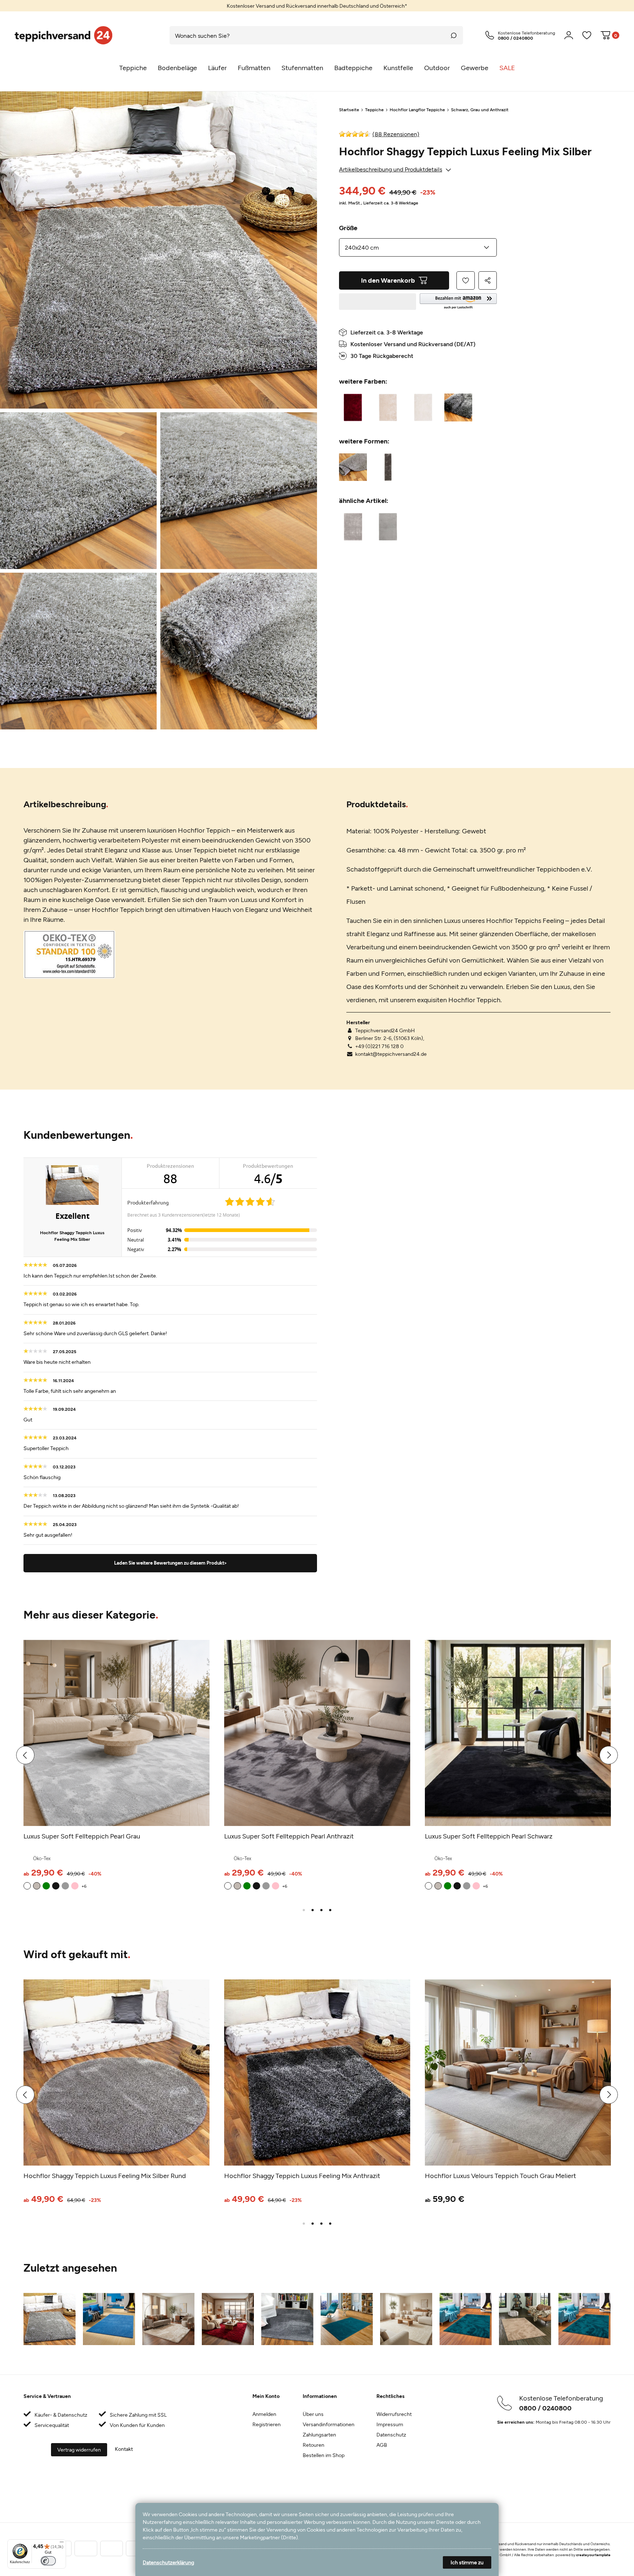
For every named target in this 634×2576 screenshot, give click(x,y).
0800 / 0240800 (545, 2408)
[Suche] (454, 35)
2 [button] (313, 1910)
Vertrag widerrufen (79, 2450)
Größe (348, 228)
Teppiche (374, 109)
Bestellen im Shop (324, 2455)
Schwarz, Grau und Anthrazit (480, 109)
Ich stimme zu (467, 2562)
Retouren (314, 2445)
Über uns (313, 2414)
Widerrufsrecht (394, 2414)
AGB (382, 2445)
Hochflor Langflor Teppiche (417, 109)
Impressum (390, 2424)
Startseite (349, 109)
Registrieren (267, 2424)
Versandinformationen (329, 2424)
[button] (458, 302)
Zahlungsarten (319, 2434)
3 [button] (321, 1910)
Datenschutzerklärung (168, 2562)
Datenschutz (391, 2434)
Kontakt (124, 2449)
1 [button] (304, 1910)
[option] (317, 6)
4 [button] (330, 1910)
